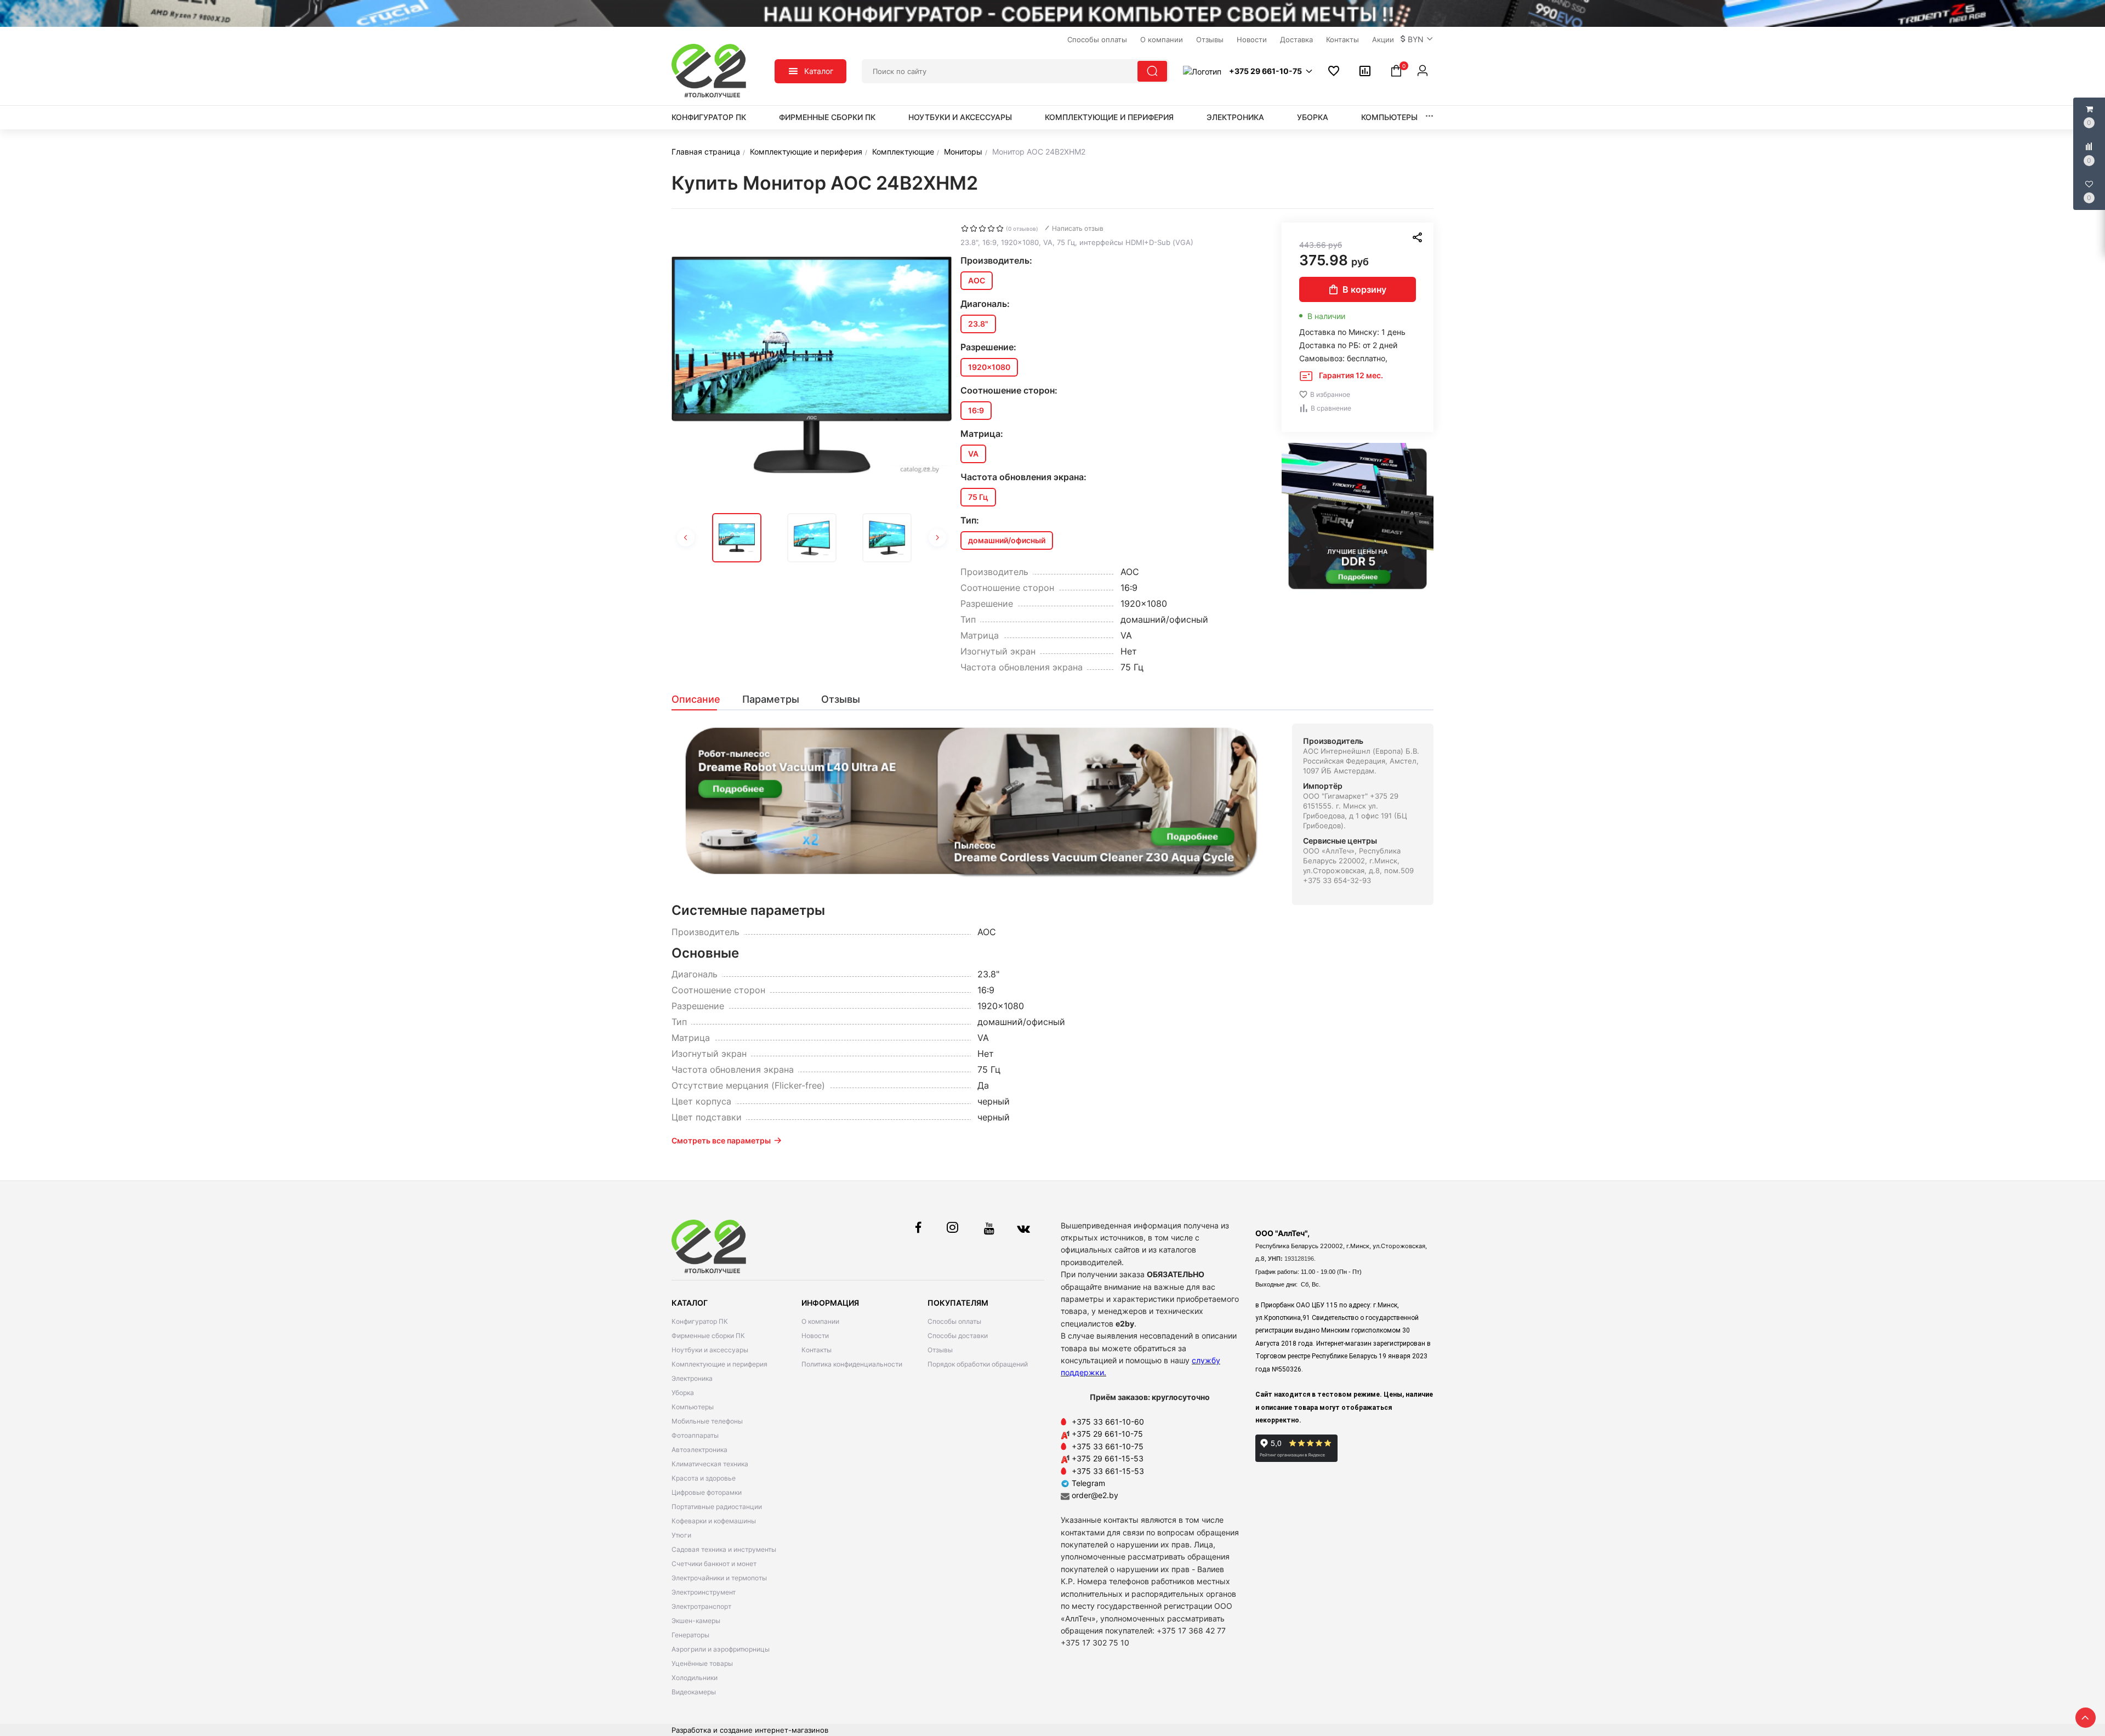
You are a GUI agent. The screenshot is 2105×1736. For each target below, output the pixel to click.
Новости (815, 1336)
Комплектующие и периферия (1109, 117)
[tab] (701, 699)
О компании (820, 1321)
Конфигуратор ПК (709, 117)
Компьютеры (1389, 117)
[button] (1417, 39)
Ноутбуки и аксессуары (960, 117)
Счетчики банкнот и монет (714, 1564)
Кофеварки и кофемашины (714, 1521)
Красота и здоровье (704, 1478)
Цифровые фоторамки (707, 1492)
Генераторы (690, 1635)
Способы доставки (958, 1336)
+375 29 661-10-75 (1107, 1434)
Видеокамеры (694, 1692)
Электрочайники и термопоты (719, 1578)
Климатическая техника (710, 1464)
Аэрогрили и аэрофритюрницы (721, 1649)
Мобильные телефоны (707, 1421)
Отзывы (940, 1350)
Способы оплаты (954, 1321)
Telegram (1087, 1483)
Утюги (681, 1535)
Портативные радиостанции (717, 1507)
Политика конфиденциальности (852, 1364)
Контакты (817, 1350)
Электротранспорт (701, 1606)
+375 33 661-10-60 (1108, 1422)
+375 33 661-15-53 (1108, 1471)
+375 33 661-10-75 (1108, 1446)
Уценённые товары (702, 1663)
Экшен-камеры (696, 1621)
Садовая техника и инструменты (724, 1549)
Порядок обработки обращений (978, 1364)
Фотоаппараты (695, 1435)
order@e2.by (1095, 1495)
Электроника (1235, 117)
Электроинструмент (704, 1592)
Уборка (1313, 117)
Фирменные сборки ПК (827, 117)
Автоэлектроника (699, 1450)
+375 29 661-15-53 (1108, 1458)
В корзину (1364, 289)
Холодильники (695, 1678)
